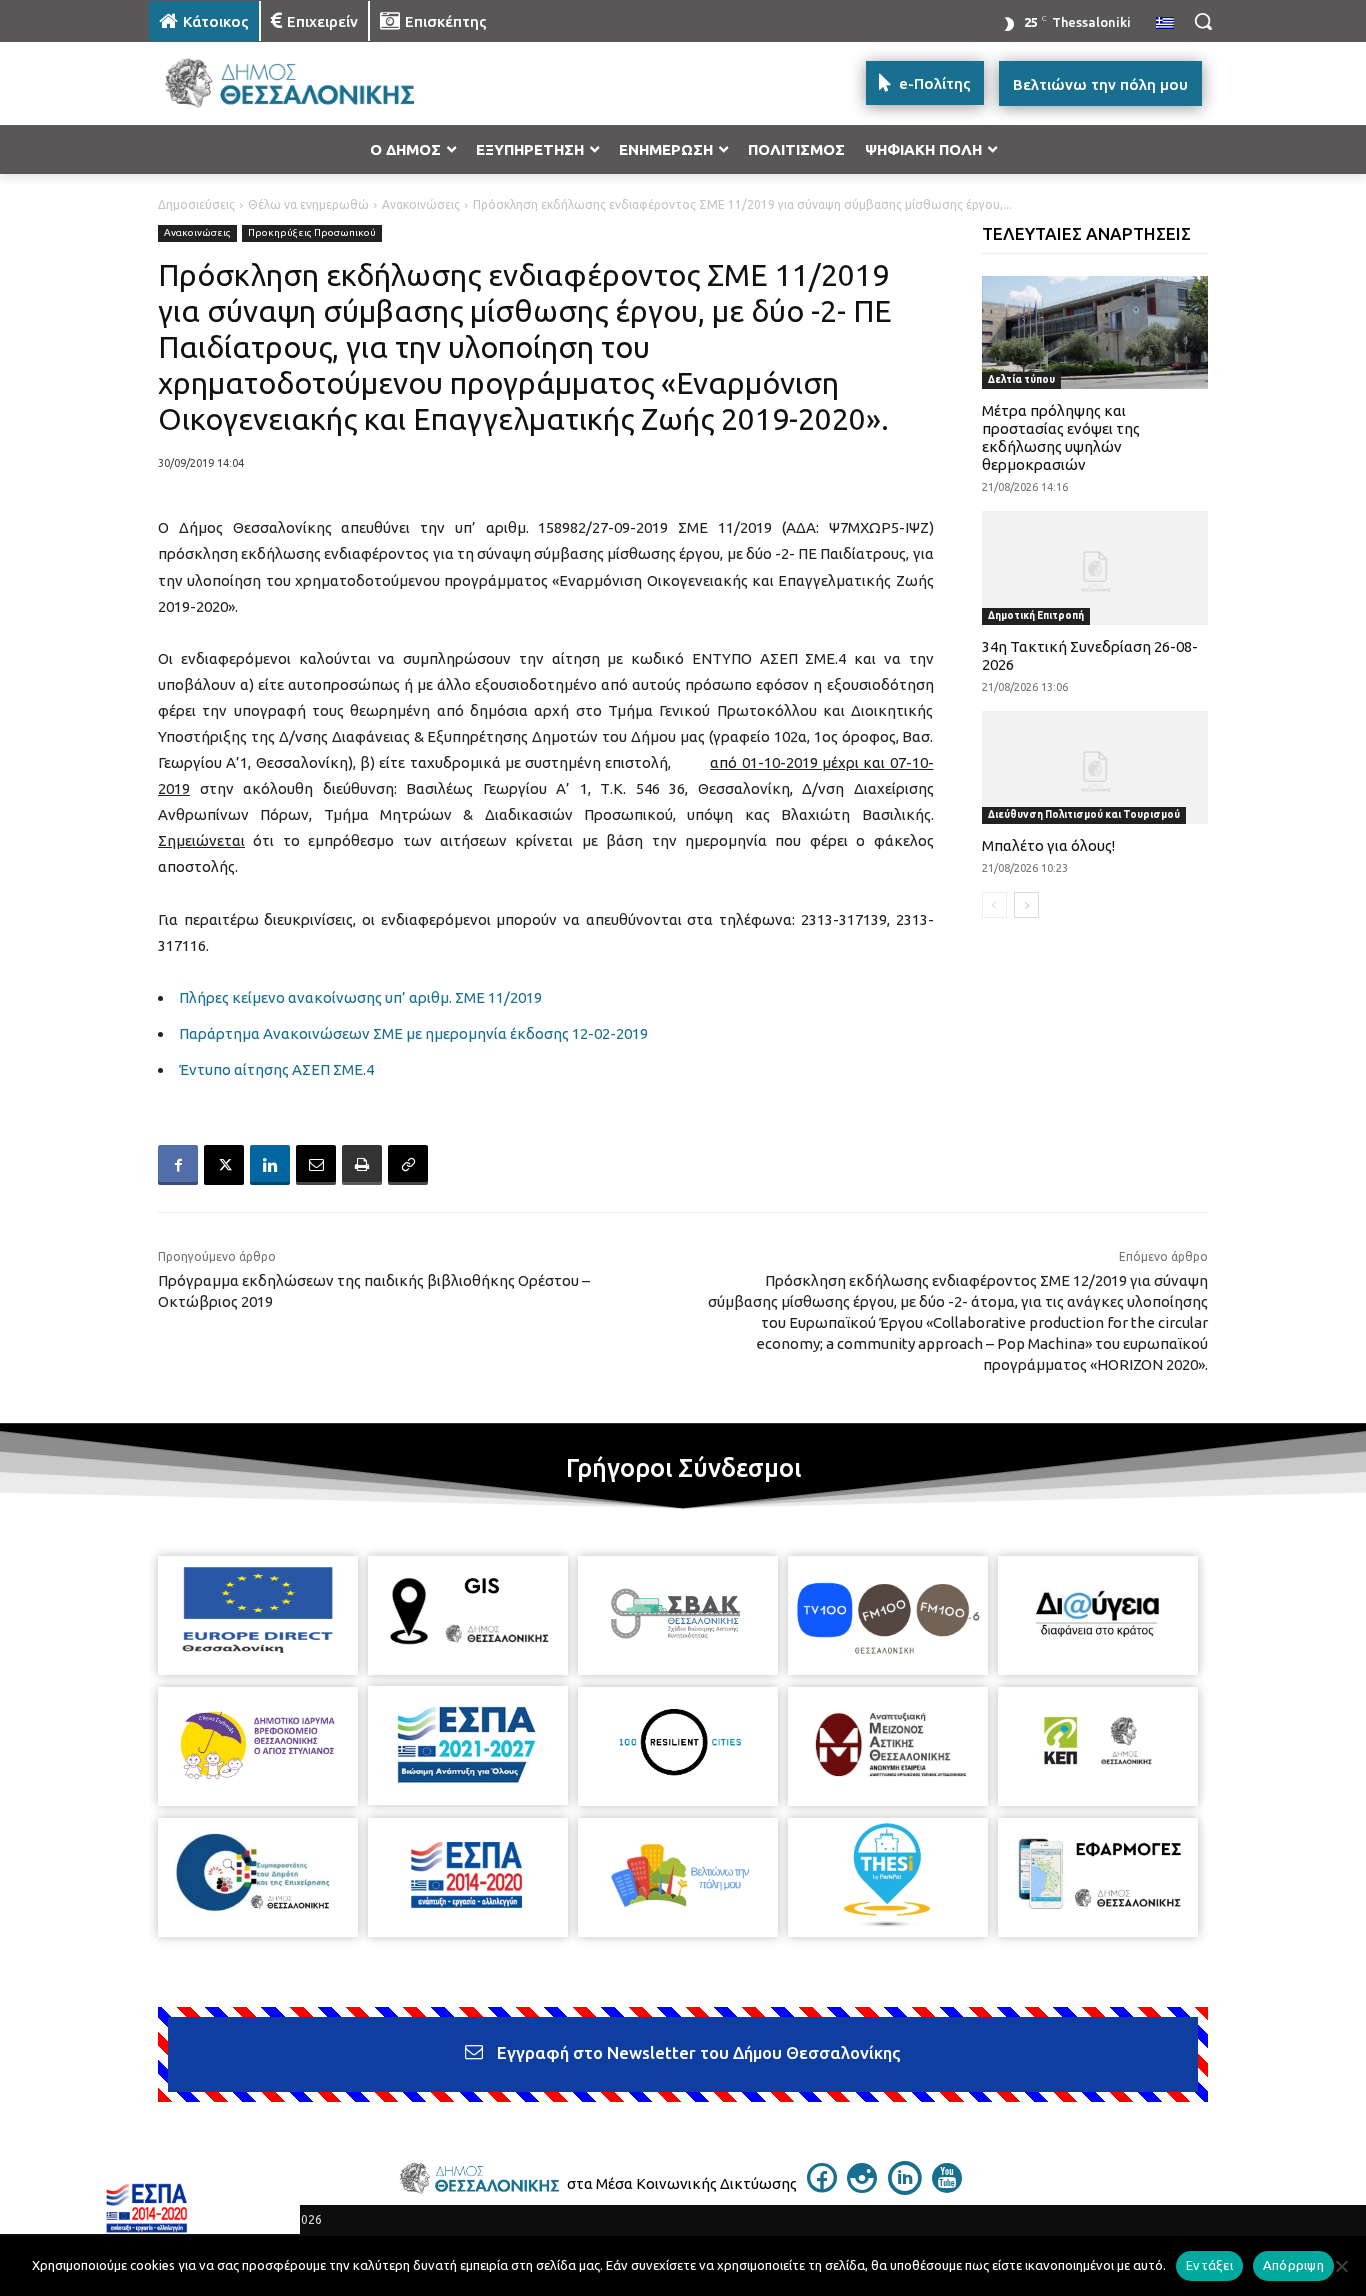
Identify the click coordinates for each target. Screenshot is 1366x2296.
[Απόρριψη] (1341, 2266)
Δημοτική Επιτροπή (1036, 615)
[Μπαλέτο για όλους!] (1095, 767)
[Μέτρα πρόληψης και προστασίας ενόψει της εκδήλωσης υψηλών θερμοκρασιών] (1095, 332)
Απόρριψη (1293, 2265)
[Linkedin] (270, 1165)
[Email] (316, 1165)
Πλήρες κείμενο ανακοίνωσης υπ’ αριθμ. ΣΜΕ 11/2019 (360, 997)
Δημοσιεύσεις (196, 204)
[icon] (822, 2187)
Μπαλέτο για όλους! (1048, 845)
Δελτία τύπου (1021, 379)
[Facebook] (178, 1165)
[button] (1203, 21)
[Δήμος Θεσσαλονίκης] (309, 83)
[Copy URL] (408, 1165)
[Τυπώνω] (362, 1165)
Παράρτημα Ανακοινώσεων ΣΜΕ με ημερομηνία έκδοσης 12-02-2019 (413, 1033)
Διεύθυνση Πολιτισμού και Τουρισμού (1084, 814)
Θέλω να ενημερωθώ (308, 204)
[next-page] (1026, 905)
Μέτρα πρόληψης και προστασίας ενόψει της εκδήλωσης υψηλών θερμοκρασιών (1061, 437)
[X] (224, 1165)
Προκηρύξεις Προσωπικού (312, 232)
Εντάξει (1209, 2265)
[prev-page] (994, 905)
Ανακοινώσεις (421, 204)
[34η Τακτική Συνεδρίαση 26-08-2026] (1095, 567)
